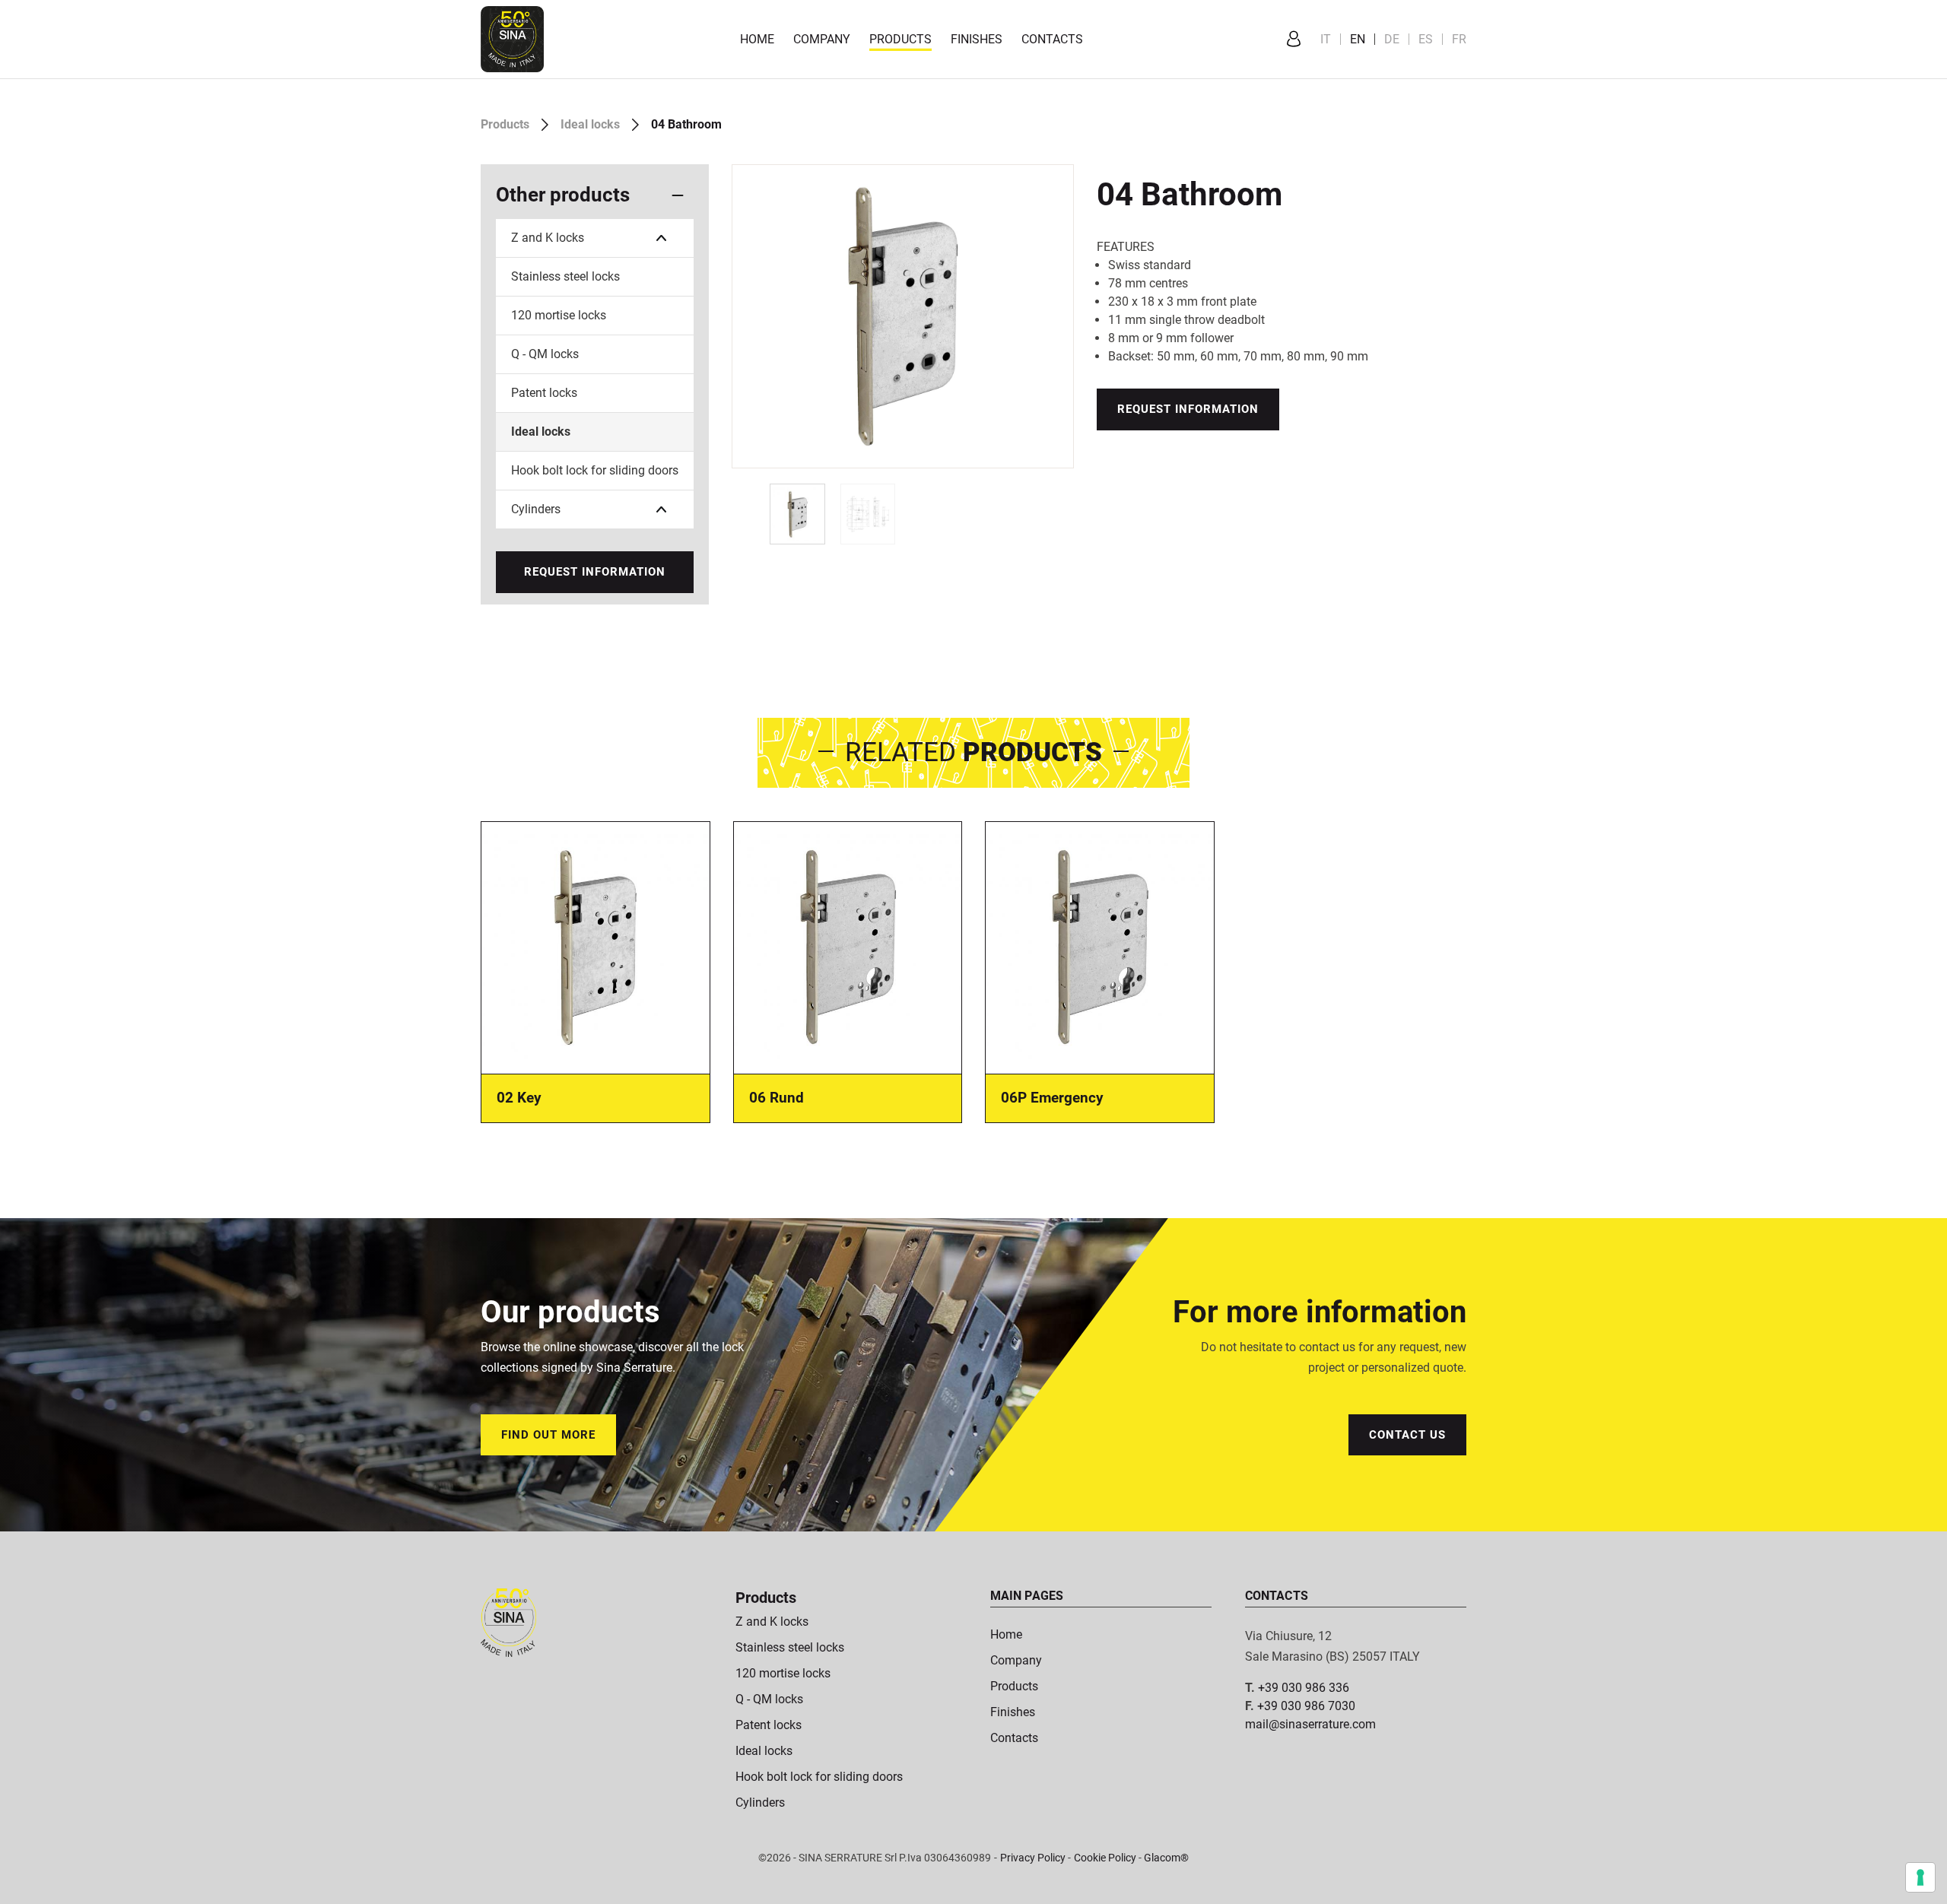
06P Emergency (1052, 1098)
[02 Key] (596, 946)
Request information (595, 572)
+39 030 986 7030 (1306, 1706)
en (1358, 39)
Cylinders (536, 509)
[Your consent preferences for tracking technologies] (1920, 1877)
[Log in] (1294, 40)
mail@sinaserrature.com (1310, 1724)
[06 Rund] (848, 946)
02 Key (519, 1098)
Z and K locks (548, 238)
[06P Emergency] (1100, 946)
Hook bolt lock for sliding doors (595, 470)
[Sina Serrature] (512, 38)
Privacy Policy (1033, 1858)
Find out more (548, 1435)
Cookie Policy (1105, 1858)
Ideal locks (590, 124)
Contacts (1052, 39)
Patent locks (544, 393)
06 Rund (777, 1098)
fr (1459, 39)
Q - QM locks (545, 354)
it (1326, 39)
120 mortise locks (559, 315)
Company (822, 39)
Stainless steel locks (565, 276)
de (1392, 39)
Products (900, 39)
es (1426, 39)
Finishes (977, 39)
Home (757, 39)
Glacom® (1166, 1858)
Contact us (1407, 1435)
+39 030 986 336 (1304, 1688)
